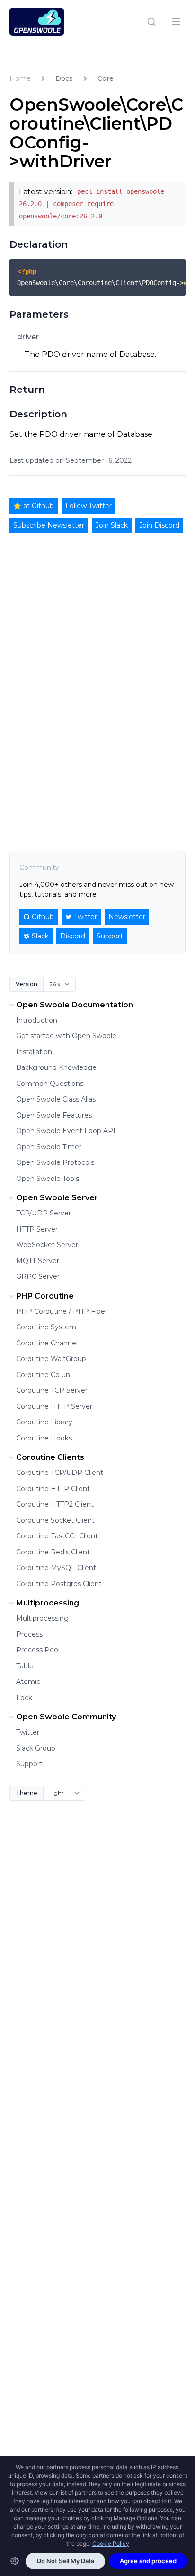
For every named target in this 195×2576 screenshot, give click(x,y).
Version (27, 984)
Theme (27, 1793)
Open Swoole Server (57, 1198)
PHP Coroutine (45, 1296)
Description (38, 414)
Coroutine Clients (50, 1457)
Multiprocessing (48, 1603)
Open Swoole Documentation (75, 1005)
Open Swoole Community (66, 1717)
